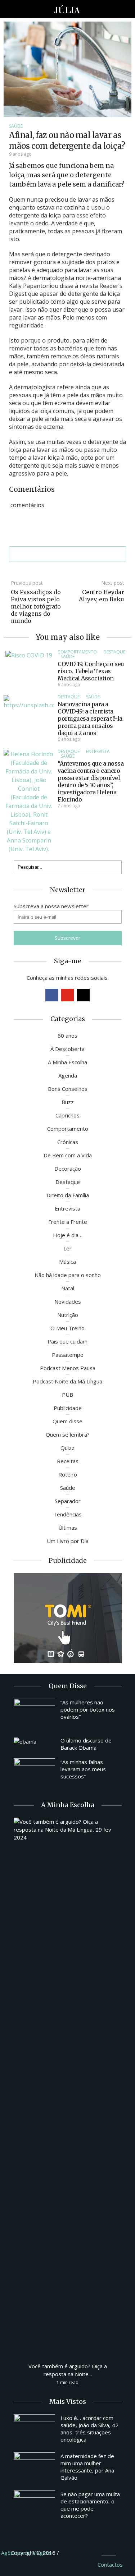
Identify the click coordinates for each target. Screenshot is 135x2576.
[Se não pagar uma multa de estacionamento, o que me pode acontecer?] (34, 2506)
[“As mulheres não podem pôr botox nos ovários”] (34, 1714)
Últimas (68, 1528)
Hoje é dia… (68, 1235)
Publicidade (68, 1408)
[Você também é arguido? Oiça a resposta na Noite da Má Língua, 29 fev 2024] (68, 2086)
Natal (68, 1288)
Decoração (68, 1168)
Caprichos (67, 1115)
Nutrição (68, 1315)
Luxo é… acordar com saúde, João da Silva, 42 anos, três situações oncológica (89, 2429)
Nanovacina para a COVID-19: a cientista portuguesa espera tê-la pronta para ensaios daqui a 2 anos (90, 718)
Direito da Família (68, 1195)
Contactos (110, 2564)
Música (67, 1262)
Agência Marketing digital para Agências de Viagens (74, 2552)
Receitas (68, 1461)
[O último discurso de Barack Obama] (34, 1741)
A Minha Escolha (67, 1062)
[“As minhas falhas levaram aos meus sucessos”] (34, 1774)
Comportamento (77, 652)
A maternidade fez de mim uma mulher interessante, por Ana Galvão (87, 2467)
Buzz (68, 1102)
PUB (67, 1395)
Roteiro (68, 1474)
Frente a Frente (68, 1222)
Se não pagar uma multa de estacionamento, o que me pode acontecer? (90, 2505)
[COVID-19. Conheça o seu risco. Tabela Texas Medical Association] (29, 655)
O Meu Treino (67, 1328)
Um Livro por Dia (68, 1541)
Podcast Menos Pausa (68, 1368)
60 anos (67, 1036)
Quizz (67, 1448)
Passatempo (68, 1355)
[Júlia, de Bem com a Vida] (67, 9)
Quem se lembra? (68, 1434)
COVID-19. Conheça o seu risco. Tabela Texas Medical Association (91, 671)
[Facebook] (52, 995)
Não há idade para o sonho (68, 1275)
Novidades (68, 1301)
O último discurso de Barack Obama (86, 1744)
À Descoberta (67, 1049)
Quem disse (67, 1421)
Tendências (67, 1514)
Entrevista (98, 751)
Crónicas (68, 1142)
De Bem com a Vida (68, 1155)
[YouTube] (67, 995)
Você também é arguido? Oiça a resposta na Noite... (68, 2370)
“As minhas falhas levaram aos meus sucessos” (83, 1769)
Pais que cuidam (67, 1341)
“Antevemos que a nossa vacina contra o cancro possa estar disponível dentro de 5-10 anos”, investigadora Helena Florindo (91, 781)
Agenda (68, 1075)
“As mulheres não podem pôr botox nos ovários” (88, 1709)
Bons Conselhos (68, 1089)
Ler (67, 1248)
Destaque (114, 652)
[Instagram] (83, 995)
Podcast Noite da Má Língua (67, 1381)
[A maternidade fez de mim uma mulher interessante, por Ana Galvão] (34, 2468)
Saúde (16, 126)
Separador (68, 1501)
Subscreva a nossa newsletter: (52, 906)
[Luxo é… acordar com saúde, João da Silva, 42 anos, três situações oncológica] (34, 2430)
